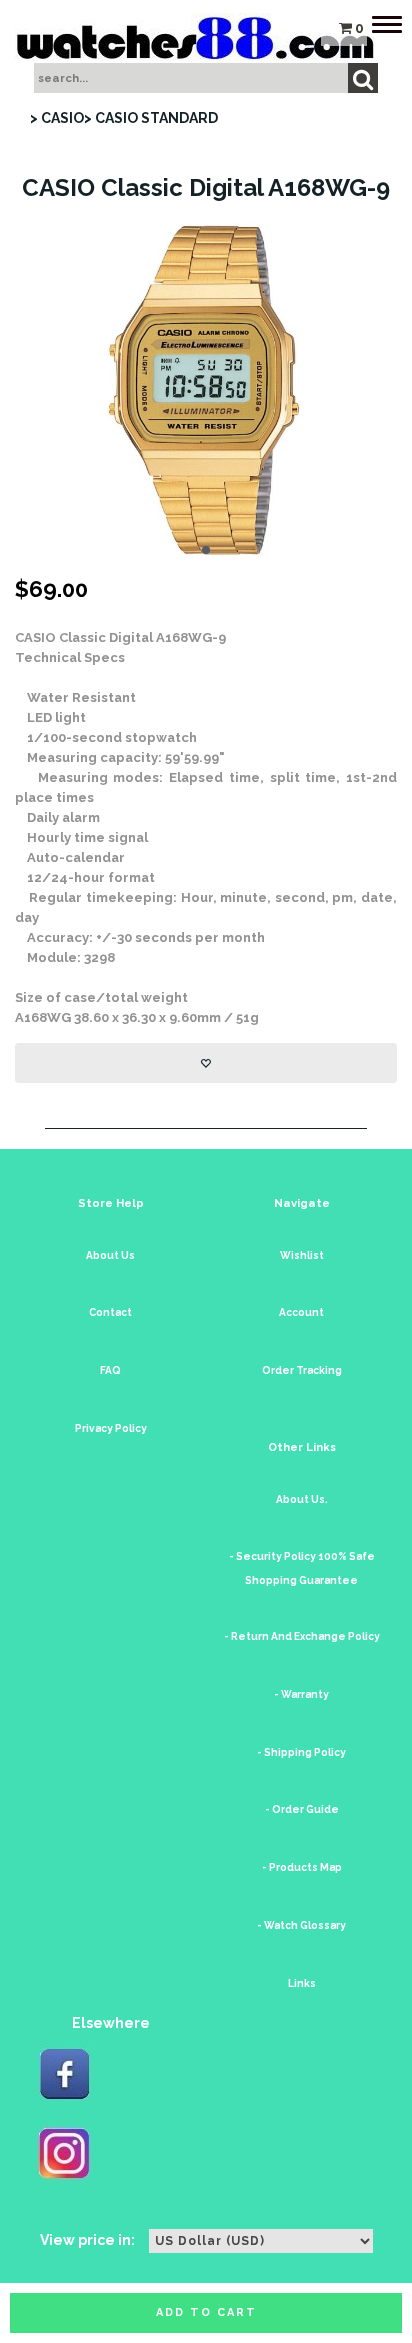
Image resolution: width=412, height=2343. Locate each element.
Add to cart (206, 2312)
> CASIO (57, 118)
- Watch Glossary (301, 1925)
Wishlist (302, 1255)
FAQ (110, 1370)
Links (302, 1983)
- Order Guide (302, 1809)
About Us (110, 1255)
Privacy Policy (111, 1428)
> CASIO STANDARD (151, 118)
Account (301, 1312)
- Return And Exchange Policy (302, 1636)
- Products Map (302, 1867)
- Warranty (301, 1694)
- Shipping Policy (301, 1752)
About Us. (302, 1499)
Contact (110, 1312)
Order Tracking (302, 1370)
